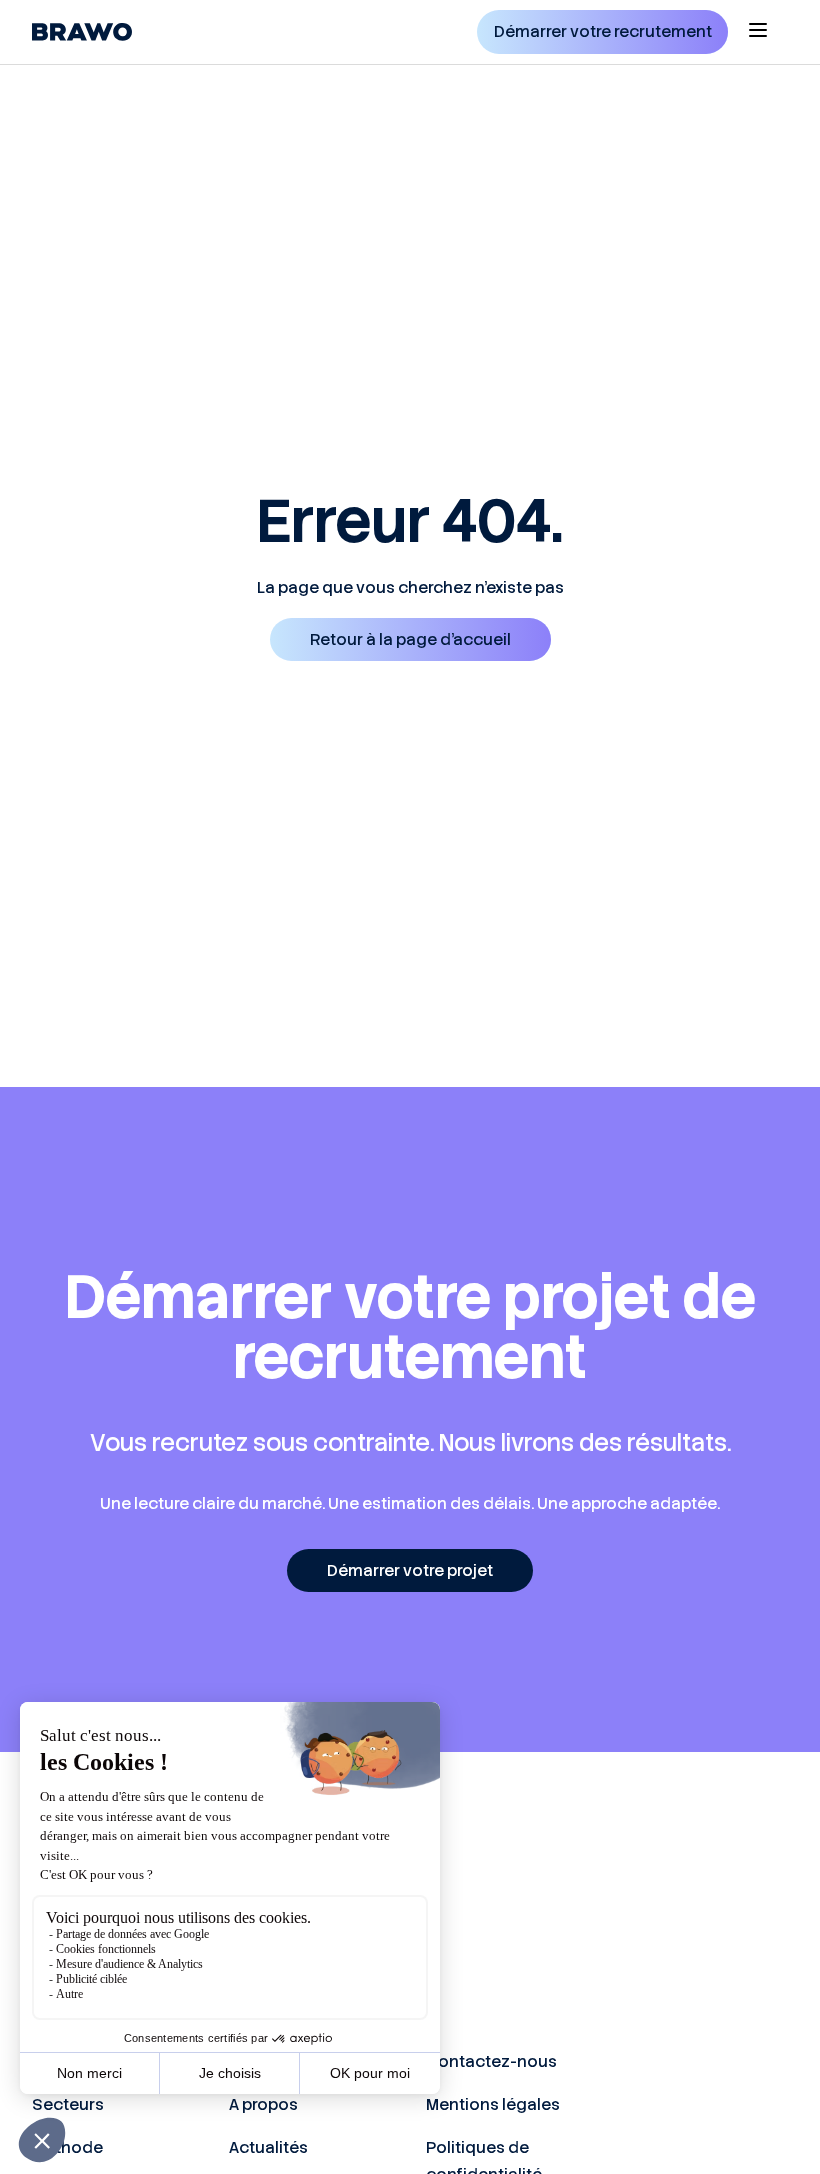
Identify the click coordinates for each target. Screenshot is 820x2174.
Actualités (268, 2147)
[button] (758, 32)
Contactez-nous (491, 2061)
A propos (263, 2104)
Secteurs (68, 2104)
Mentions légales (493, 2104)
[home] (82, 32)
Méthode (67, 2147)
